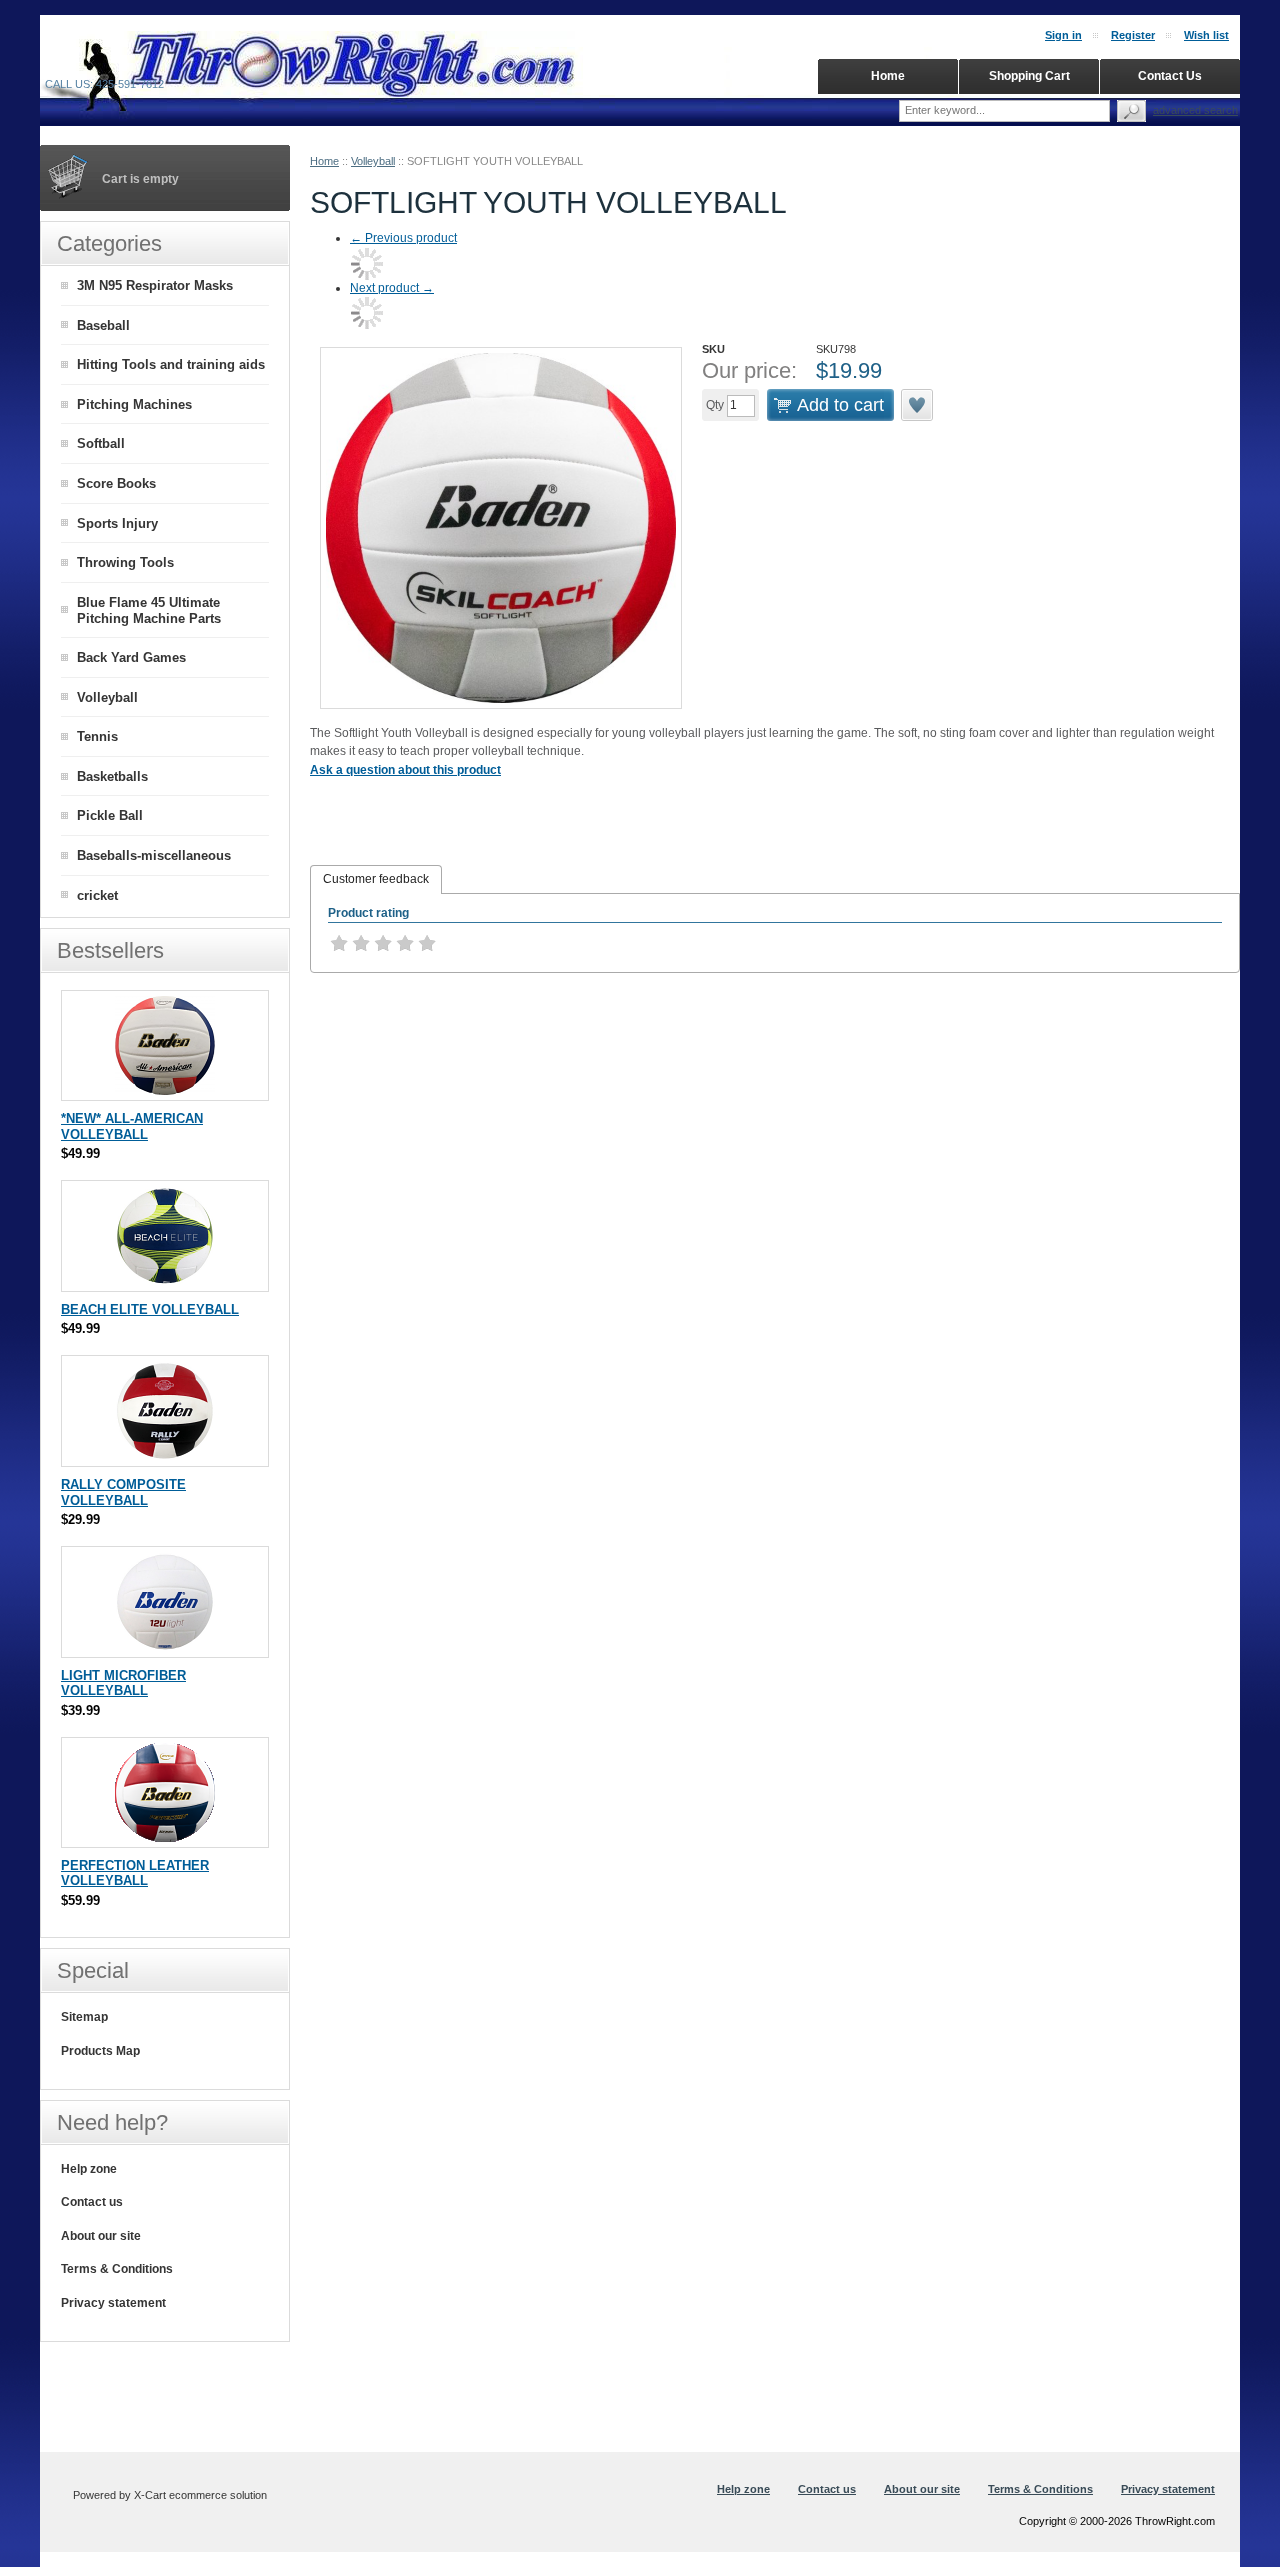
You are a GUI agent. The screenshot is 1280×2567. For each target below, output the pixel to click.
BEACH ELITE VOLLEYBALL (150, 1309)
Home (324, 161)
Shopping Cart (1029, 76)
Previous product (403, 238)
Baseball (103, 325)
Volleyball (373, 161)
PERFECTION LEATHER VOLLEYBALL (135, 1873)
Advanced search (1195, 110)
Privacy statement (113, 2303)
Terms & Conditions (117, 2269)
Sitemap (84, 2017)
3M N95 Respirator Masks (155, 285)
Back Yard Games (131, 657)
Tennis (97, 736)
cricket (97, 895)
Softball (101, 443)
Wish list (1206, 35)
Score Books (116, 483)
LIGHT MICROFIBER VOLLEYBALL (123, 1683)
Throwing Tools (125, 562)
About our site (101, 2236)
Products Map (100, 2051)
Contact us (92, 2202)
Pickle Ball (110, 815)
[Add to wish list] (918, 405)
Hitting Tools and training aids (171, 364)
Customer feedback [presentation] (376, 879)
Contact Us (1170, 76)
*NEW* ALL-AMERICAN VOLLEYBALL (132, 1126)
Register (1133, 35)
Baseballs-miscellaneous (154, 855)
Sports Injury (117, 523)
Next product (392, 288)
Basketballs (112, 776)
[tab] (376, 880)
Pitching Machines (134, 404)
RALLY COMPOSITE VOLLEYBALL (123, 1492)
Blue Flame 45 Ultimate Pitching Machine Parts (149, 611)
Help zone (89, 2169)
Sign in (1063, 35)
